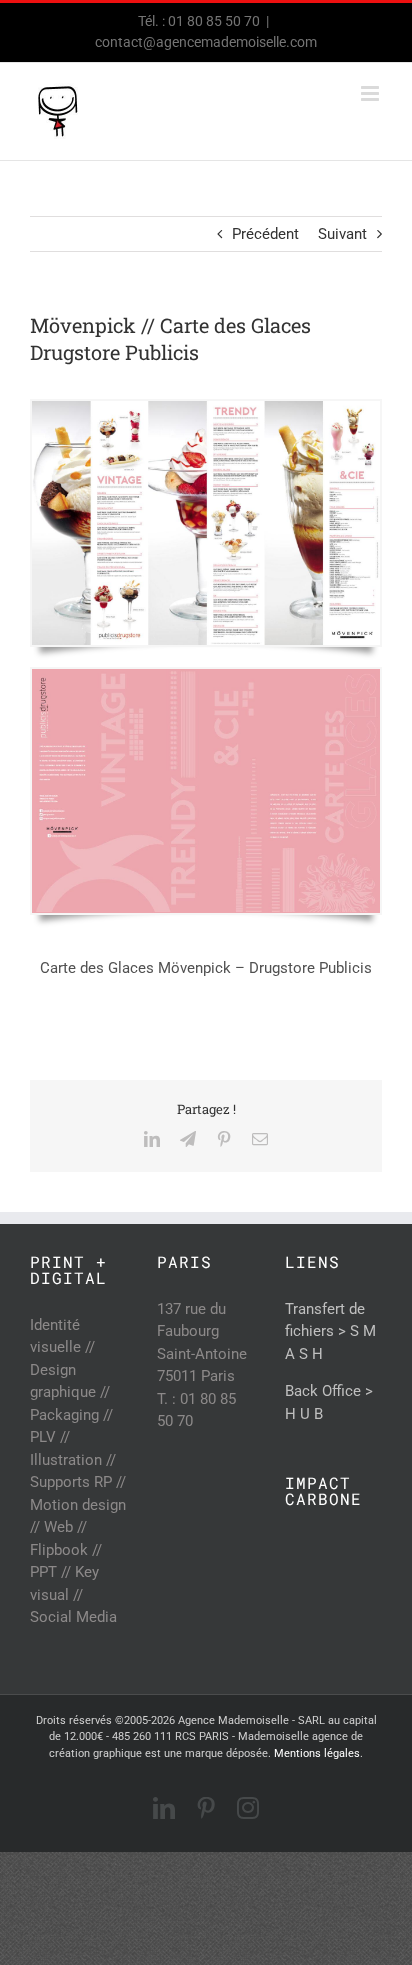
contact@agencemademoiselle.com (206, 42)
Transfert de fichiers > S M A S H (330, 1331)
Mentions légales (317, 1753)
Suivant (342, 234)
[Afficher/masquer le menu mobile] (371, 93)
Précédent (265, 234)
